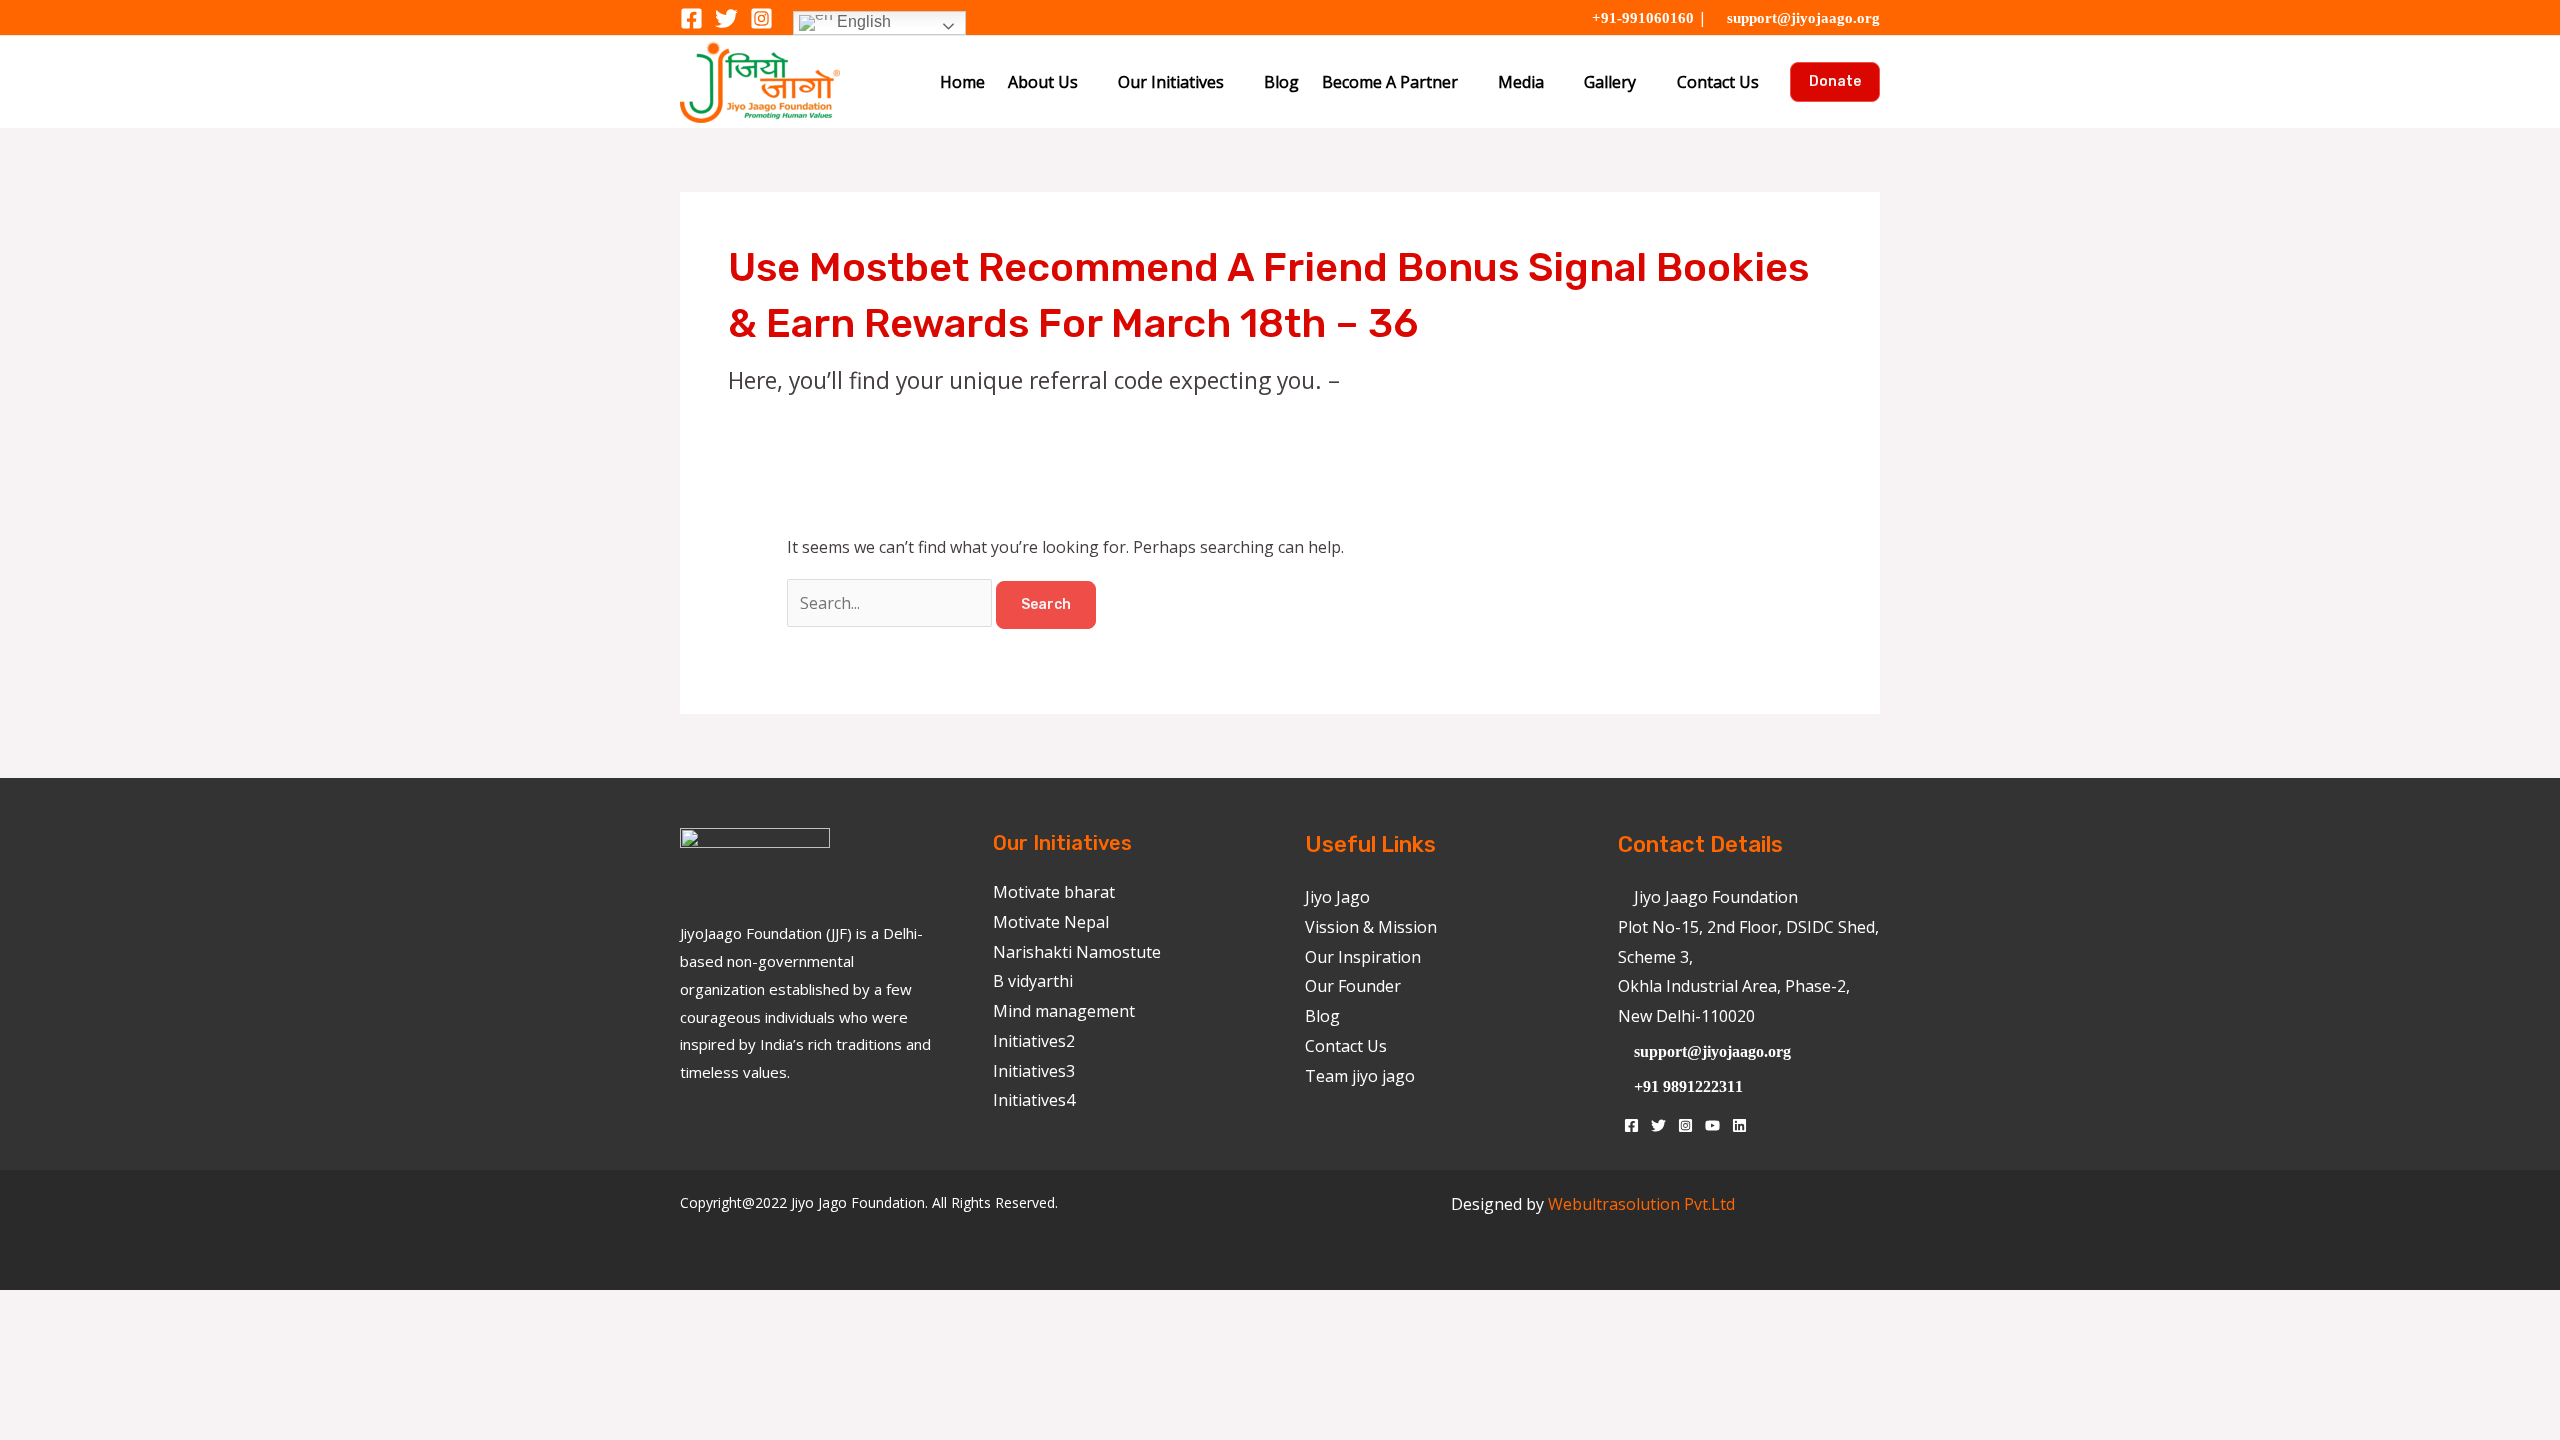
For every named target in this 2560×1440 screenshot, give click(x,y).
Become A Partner (1390, 82)
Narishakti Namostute (1077, 952)
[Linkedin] (1739, 1125)
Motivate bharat (1054, 892)
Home (962, 82)
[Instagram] (761, 18)
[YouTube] (1712, 1125)
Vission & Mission (1371, 927)
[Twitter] (726, 18)
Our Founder (1353, 986)
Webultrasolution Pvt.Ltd (1641, 1204)
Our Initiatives (1171, 82)
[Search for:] (891, 603)
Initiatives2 (1034, 1041)
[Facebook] (691, 18)
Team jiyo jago (1360, 1076)
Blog (1281, 82)
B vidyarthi (1033, 981)
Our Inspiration (1363, 957)
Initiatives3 (1034, 1071)
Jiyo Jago (1337, 897)
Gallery (1610, 82)
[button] (1835, 82)
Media (1521, 82)
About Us (1043, 82)
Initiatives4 (1034, 1100)
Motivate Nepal (1051, 922)
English (862, 21)
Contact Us (1718, 82)
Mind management (1064, 1011)
